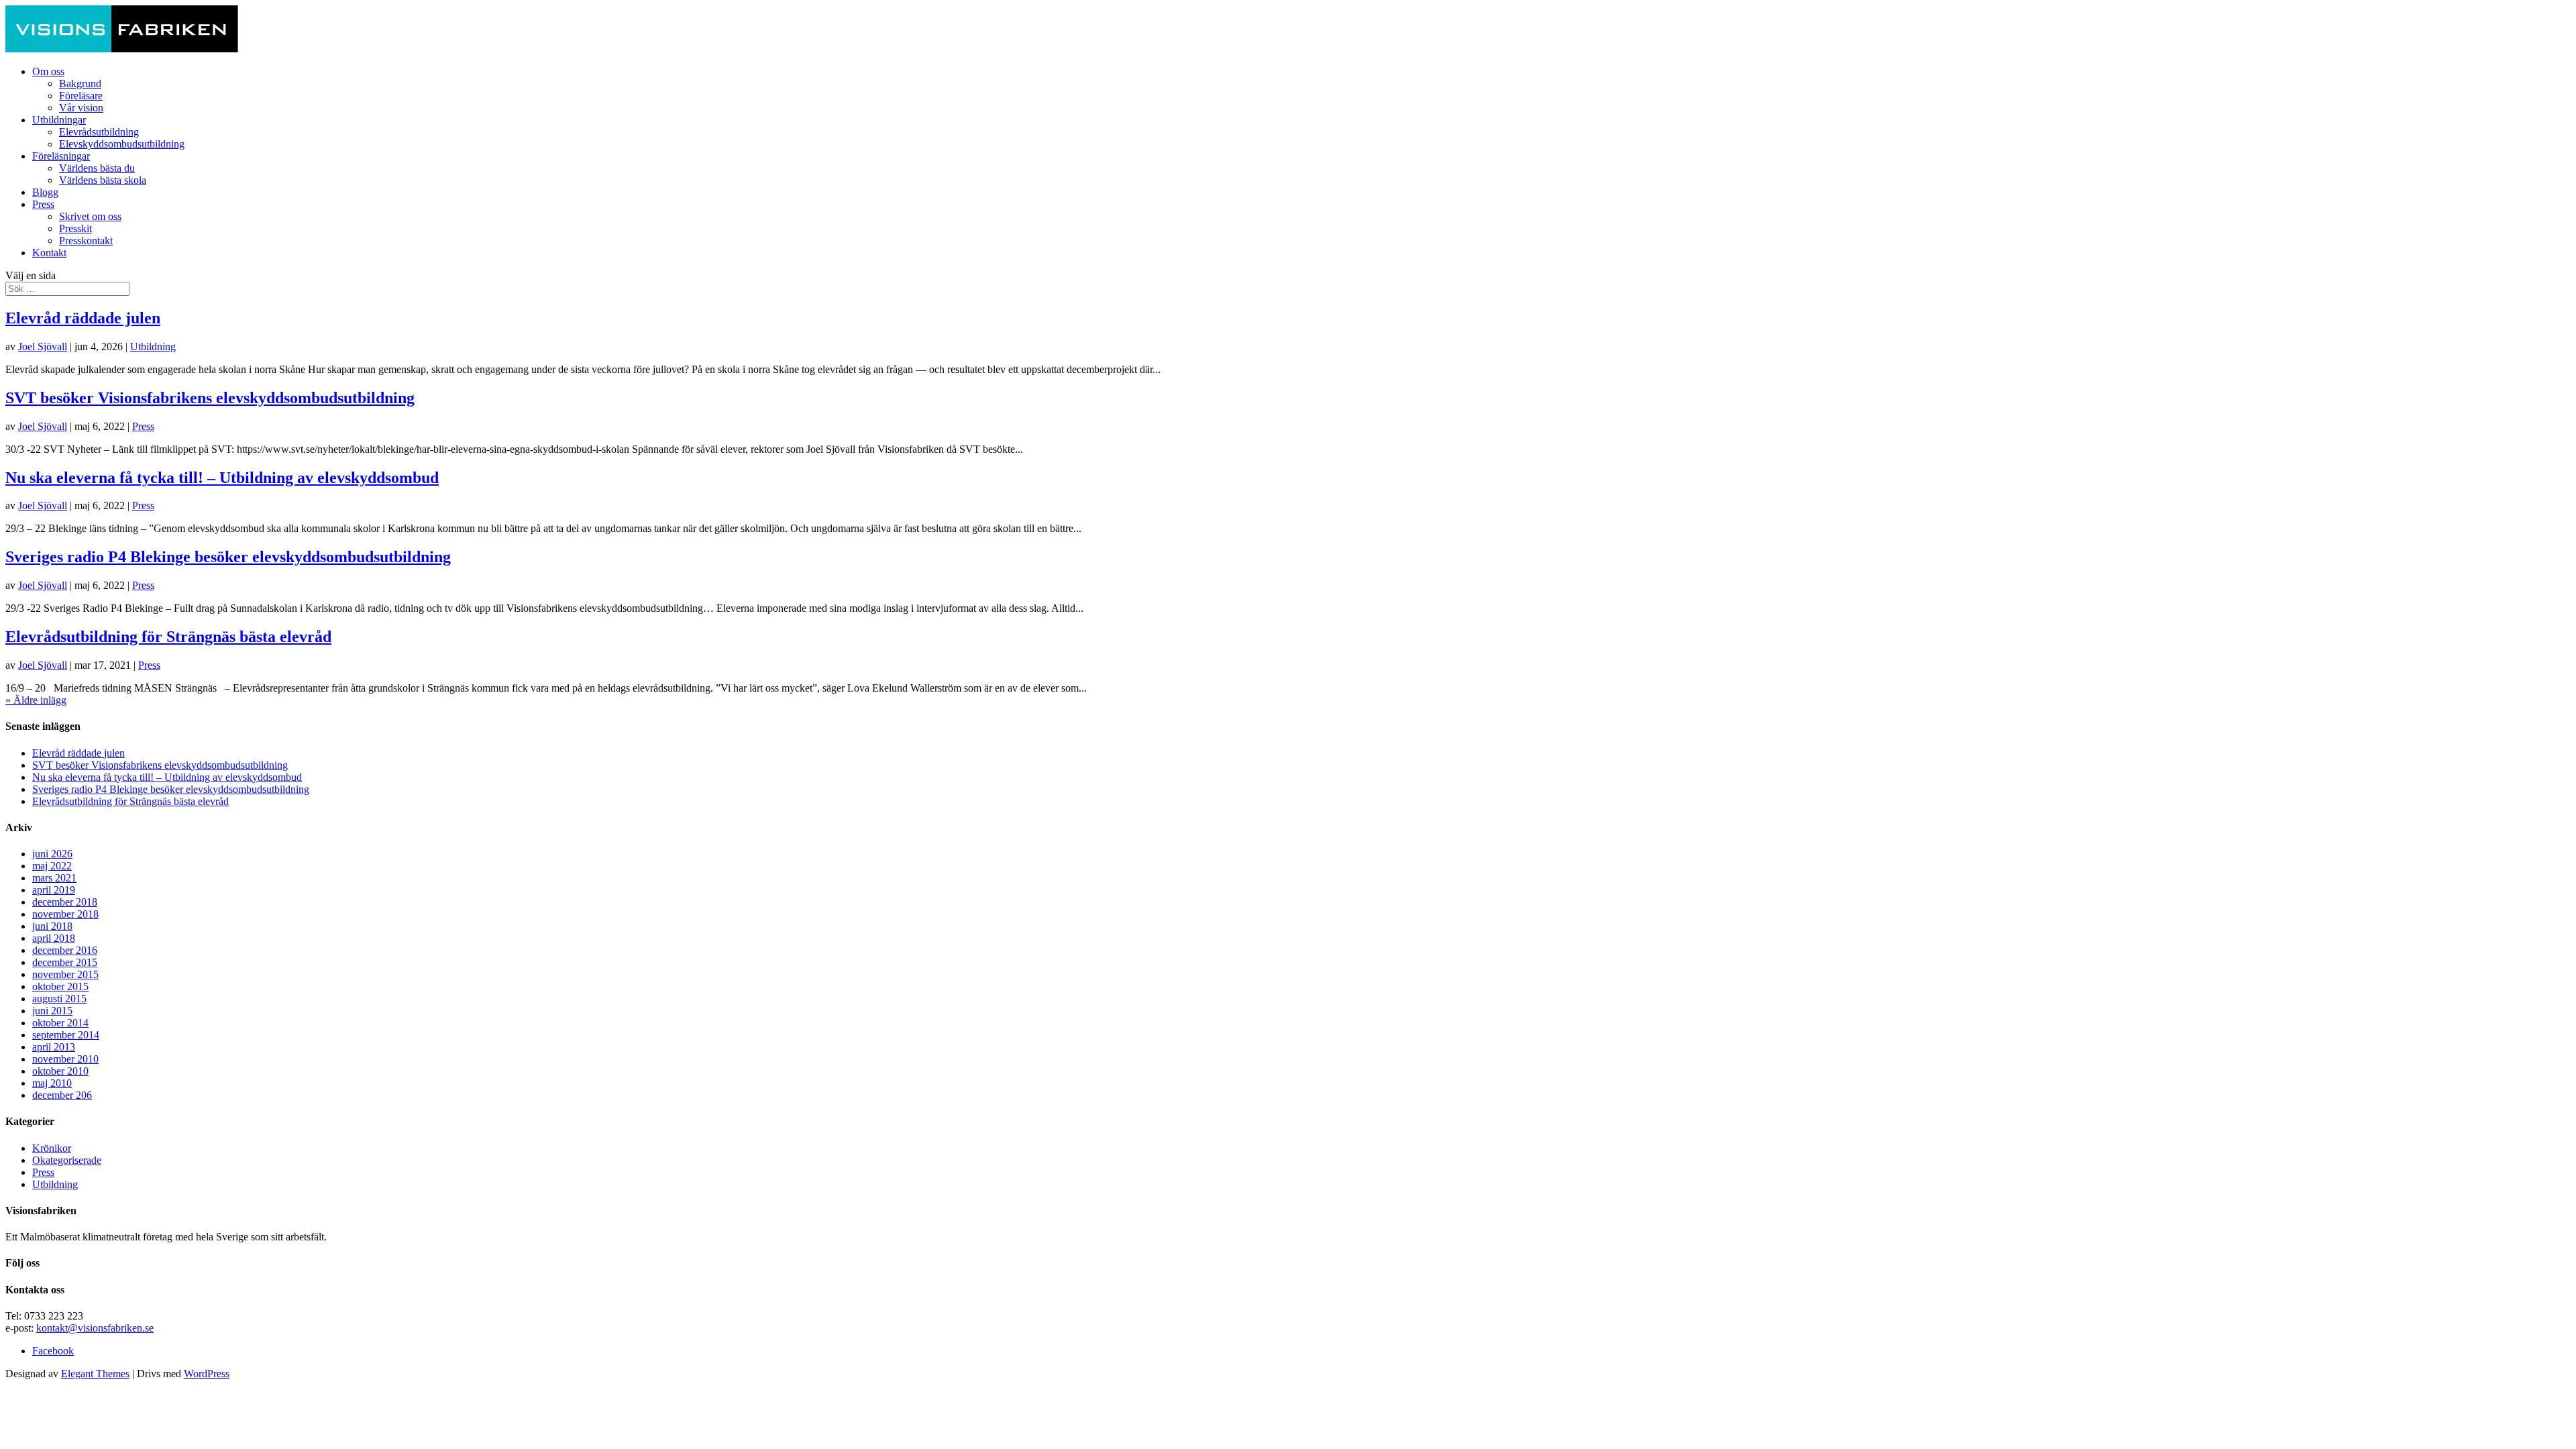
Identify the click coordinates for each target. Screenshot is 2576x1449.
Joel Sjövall (43, 346)
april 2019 (54, 890)
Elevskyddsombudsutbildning (122, 144)
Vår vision (81, 108)
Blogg (45, 192)
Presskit (75, 228)
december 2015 (65, 962)
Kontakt (49, 253)
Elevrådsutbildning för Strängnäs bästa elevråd (168, 637)
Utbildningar (59, 120)
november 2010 (65, 1059)
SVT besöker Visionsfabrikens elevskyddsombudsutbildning (210, 398)
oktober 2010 (60, 1071)
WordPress (207, 1374)
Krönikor (52, 1148)
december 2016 (65, 950)
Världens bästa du (97, 168)
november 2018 (65, 914)
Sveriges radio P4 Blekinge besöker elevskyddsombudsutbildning (228, 557)
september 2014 (66, 1035)
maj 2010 (52, 1083)
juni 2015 (52, 1011)
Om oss (48, 71)
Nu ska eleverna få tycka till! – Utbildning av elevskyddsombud (222, 478)
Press (43, 204)
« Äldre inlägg (36, 700)
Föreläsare (81, 96)
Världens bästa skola (103, 180)
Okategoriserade (67, 1160)
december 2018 (65, 902)
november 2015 (65, 974)
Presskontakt (86, 240)
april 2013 (54, 1047)
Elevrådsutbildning (99, 132)
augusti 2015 (59, 999)
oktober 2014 (60, 1023)
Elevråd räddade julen (83, 318)
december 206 (62, 1095)
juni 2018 (52, 926)
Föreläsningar (61, 156)
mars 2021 (54, 878)
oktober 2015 (60, 986)
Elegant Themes (95, 1374)
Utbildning (153, 346)
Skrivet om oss (90, 216)
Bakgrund (80, 84)
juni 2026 (52, 854)
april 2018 (54, 938)
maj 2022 (52, 866)
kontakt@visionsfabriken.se (95, 1328)
